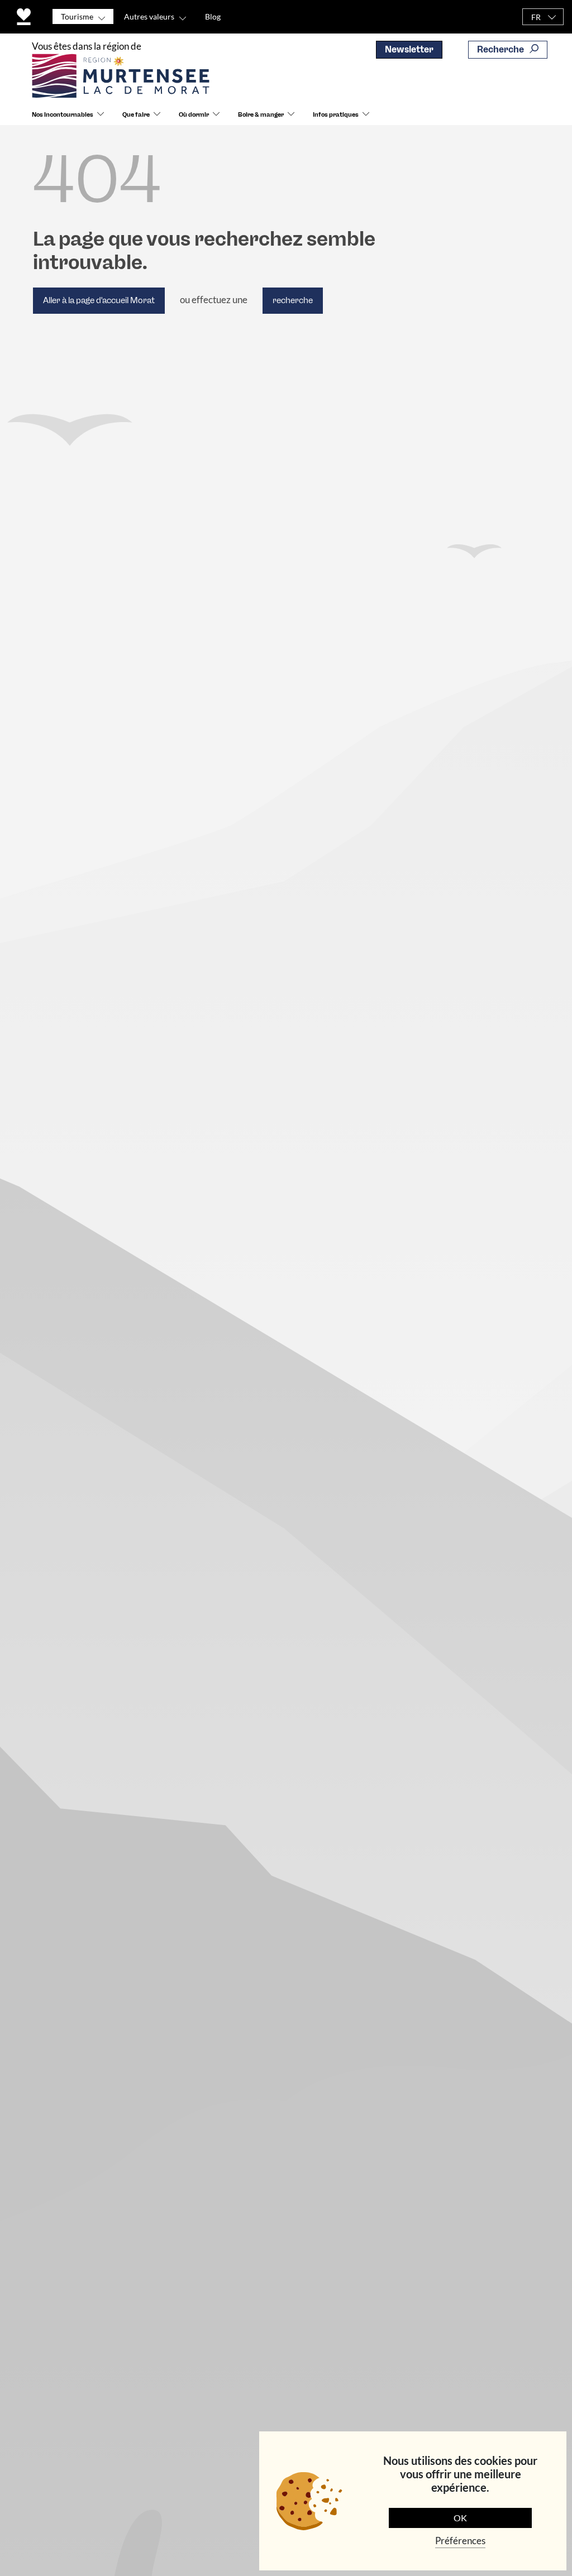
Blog (213, 16)
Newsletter (409, 49)
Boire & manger (261, 115)
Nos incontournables (63, 115)
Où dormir (194, 115)
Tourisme (77, 16)
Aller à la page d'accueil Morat (99, 300)
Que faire (136, 115)
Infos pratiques (336, 115)
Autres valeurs (149, 16)
